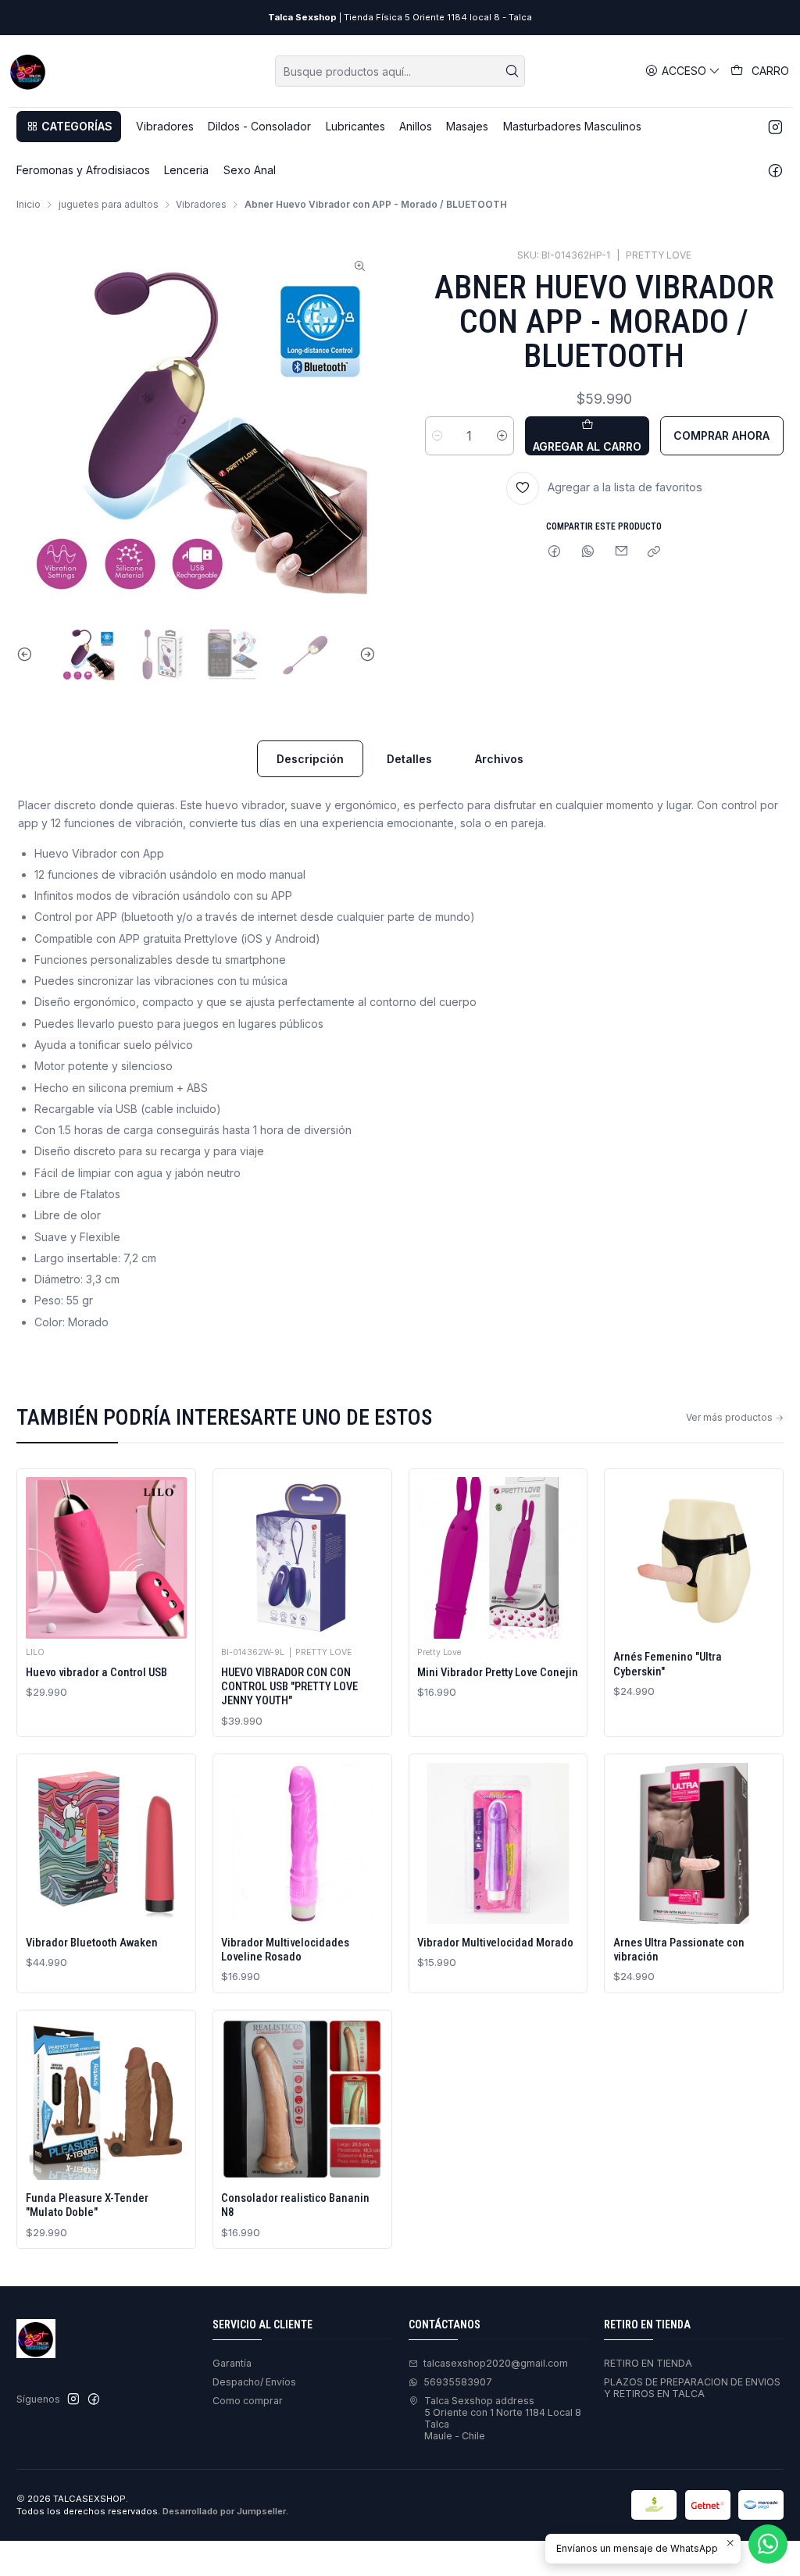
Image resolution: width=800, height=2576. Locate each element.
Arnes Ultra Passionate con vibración (679, 1950)
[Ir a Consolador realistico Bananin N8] (302, 2099)
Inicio (29, 205)
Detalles (409, 759)
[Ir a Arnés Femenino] (694, 1558)
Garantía (232, 2363)
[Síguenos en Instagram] (775, 127)
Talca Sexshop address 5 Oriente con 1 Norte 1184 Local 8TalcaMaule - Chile (503, 2419)
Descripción (310, 759)
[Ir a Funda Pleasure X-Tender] (107, 2099)
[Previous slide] (28, 655)
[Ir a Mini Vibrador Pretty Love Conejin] (498, 1558)
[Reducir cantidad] (437, 436)
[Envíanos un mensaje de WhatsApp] (768, 2544)
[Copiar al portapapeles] (654, 553)
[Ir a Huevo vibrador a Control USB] (107, 1558)
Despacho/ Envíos (254, 2382)
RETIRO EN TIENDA (648, 2363)
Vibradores (201, 205)
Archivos (499, 759)
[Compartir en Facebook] (555, 553)
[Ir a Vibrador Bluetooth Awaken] (107, 1844)
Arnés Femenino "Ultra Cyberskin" (668, 1664)
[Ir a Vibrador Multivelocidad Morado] (498, 1844)
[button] (69, 127)
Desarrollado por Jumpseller (224, 2511)
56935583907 (458, 2382)
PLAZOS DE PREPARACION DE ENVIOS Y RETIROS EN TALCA (692, 2388)
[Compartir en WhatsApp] (588, 553)
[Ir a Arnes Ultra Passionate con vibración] (694, 1844)
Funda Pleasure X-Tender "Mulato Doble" (87, 2205)
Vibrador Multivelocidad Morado (495, 1943)
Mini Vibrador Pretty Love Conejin (498, 1672)
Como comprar (248, 2401)
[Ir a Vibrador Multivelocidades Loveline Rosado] (302, 1844)
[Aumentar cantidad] (502, 436)
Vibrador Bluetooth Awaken (92, 1943)
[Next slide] (364, 655)
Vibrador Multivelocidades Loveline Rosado (285, 1950)
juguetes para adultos (109, 205)
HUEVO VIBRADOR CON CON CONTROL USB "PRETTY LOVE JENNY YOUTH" (289, 1687)
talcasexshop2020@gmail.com (496, 2363)
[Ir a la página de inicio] (28, 71)
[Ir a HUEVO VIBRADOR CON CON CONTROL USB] (302, 1558)
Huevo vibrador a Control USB (96, 1672)
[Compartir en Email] (621, 553)
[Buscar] (512, 71)
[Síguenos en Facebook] (775, 170)
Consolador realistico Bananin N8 (295, 2205)
